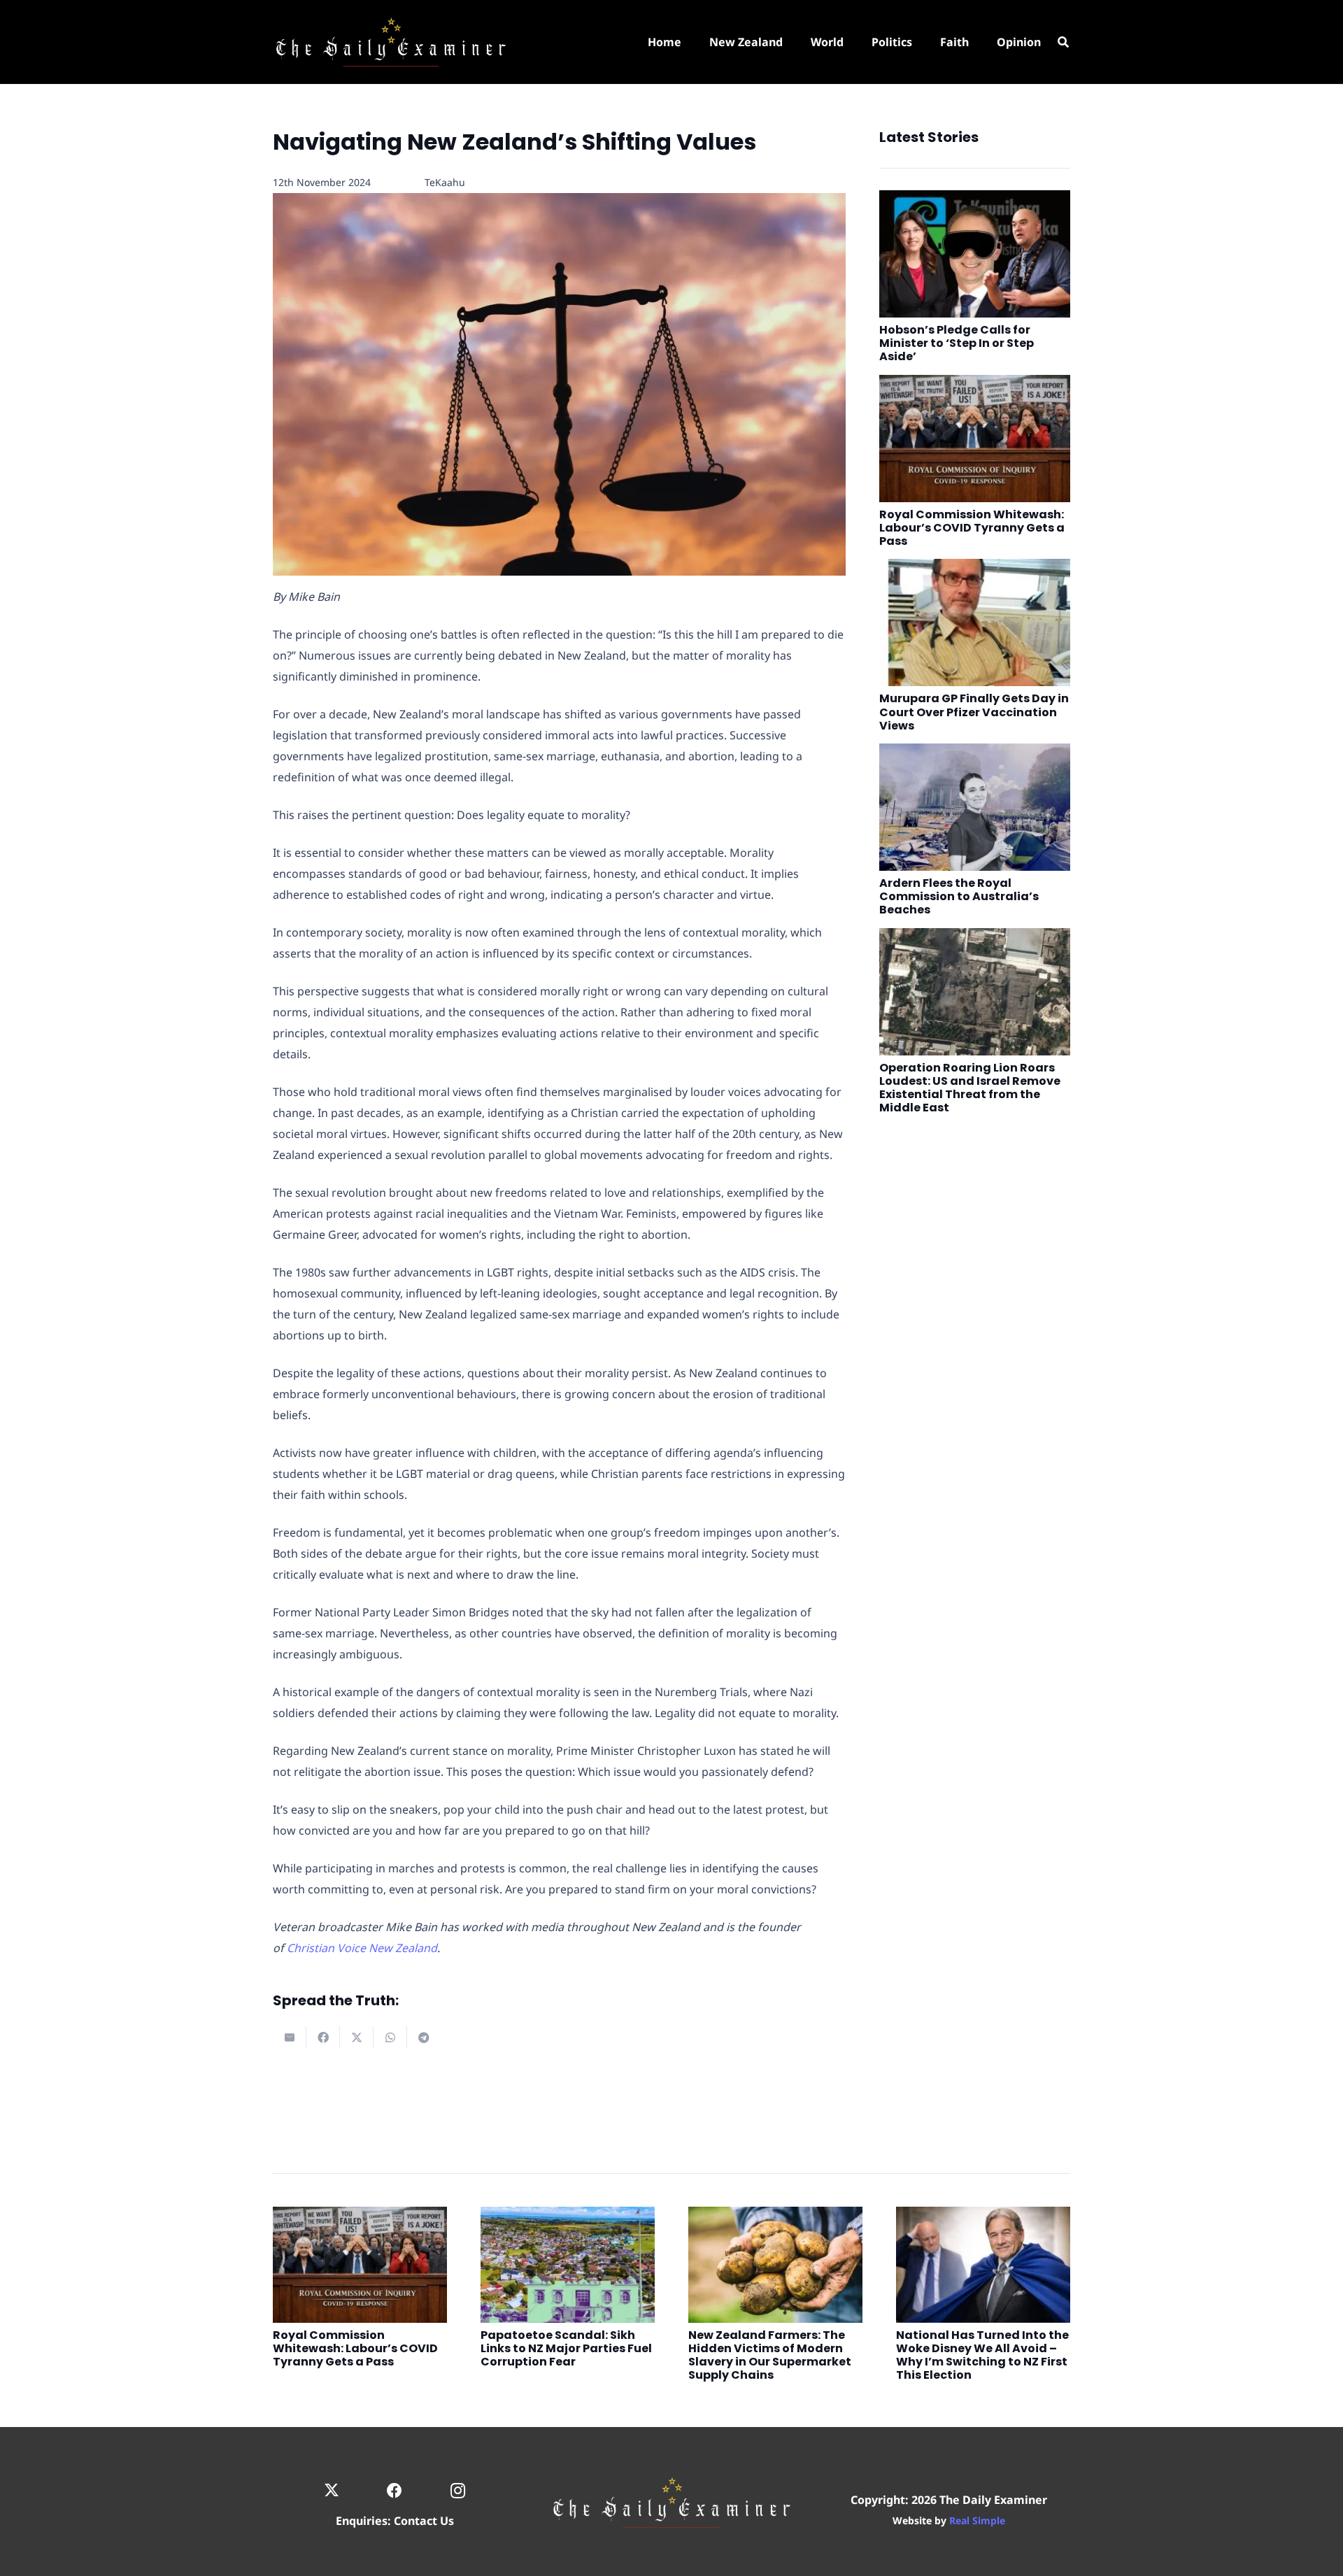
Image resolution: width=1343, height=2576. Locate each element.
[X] (331, 2491)
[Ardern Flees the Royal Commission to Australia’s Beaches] (975, 807)
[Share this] (323, 2037)
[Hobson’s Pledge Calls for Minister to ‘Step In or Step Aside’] (975, 254)
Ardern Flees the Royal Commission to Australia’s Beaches (959, 896)
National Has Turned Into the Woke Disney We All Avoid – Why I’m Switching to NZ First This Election (982, 2355)
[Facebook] (395, 2491)
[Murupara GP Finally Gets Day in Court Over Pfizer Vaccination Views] (975, 622)
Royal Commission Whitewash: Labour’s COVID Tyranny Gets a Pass (972, 528)
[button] (1064, 42)
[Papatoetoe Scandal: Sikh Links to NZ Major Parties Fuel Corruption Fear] (568, 2265)
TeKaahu (445, 182)
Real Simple (977, 2520)
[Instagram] (458, 2491)
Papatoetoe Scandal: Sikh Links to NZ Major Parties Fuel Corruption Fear (566, 2348)
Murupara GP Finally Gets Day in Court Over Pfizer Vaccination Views (974, 712)
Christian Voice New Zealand (362, 1948)
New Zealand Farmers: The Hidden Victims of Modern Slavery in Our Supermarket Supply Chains (770, 2355)
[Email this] (290, 2037)
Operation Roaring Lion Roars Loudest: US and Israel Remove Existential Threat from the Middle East (970, 1088)
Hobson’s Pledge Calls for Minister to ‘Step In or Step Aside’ (957, 343)
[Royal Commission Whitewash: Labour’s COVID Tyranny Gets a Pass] (975, 439)
